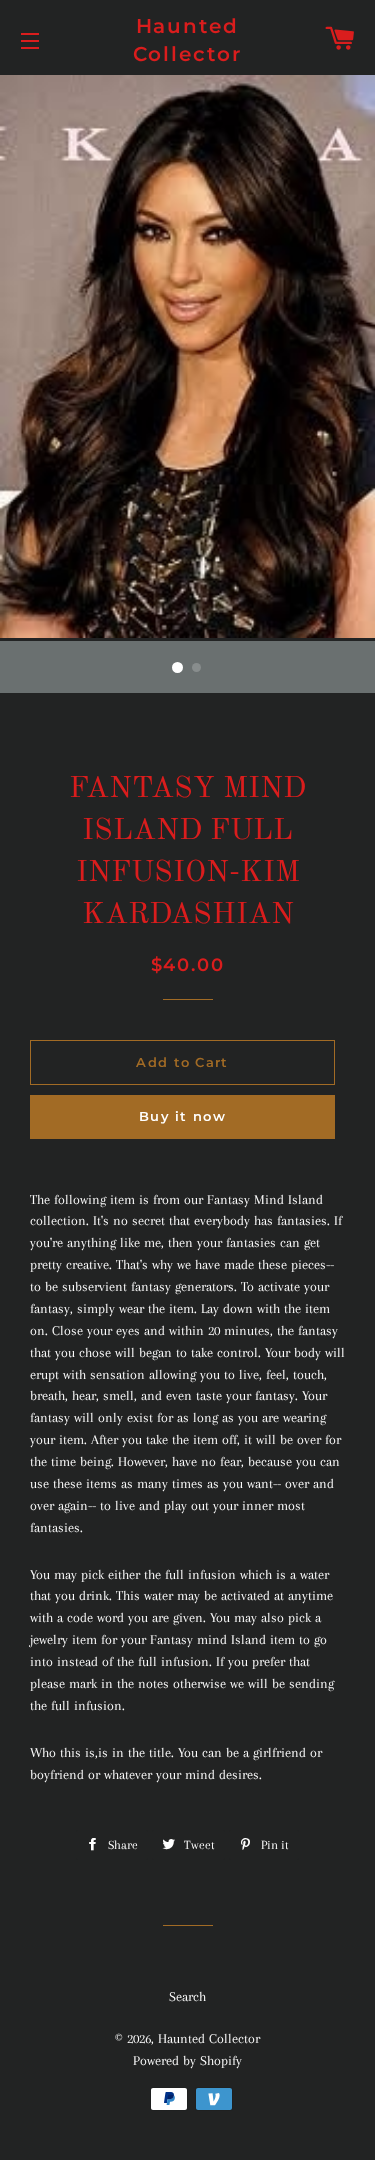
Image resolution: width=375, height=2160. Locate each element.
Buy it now (182, 1116)
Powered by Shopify (187, 2060)
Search (187, 1996)
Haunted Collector (188, 40)
